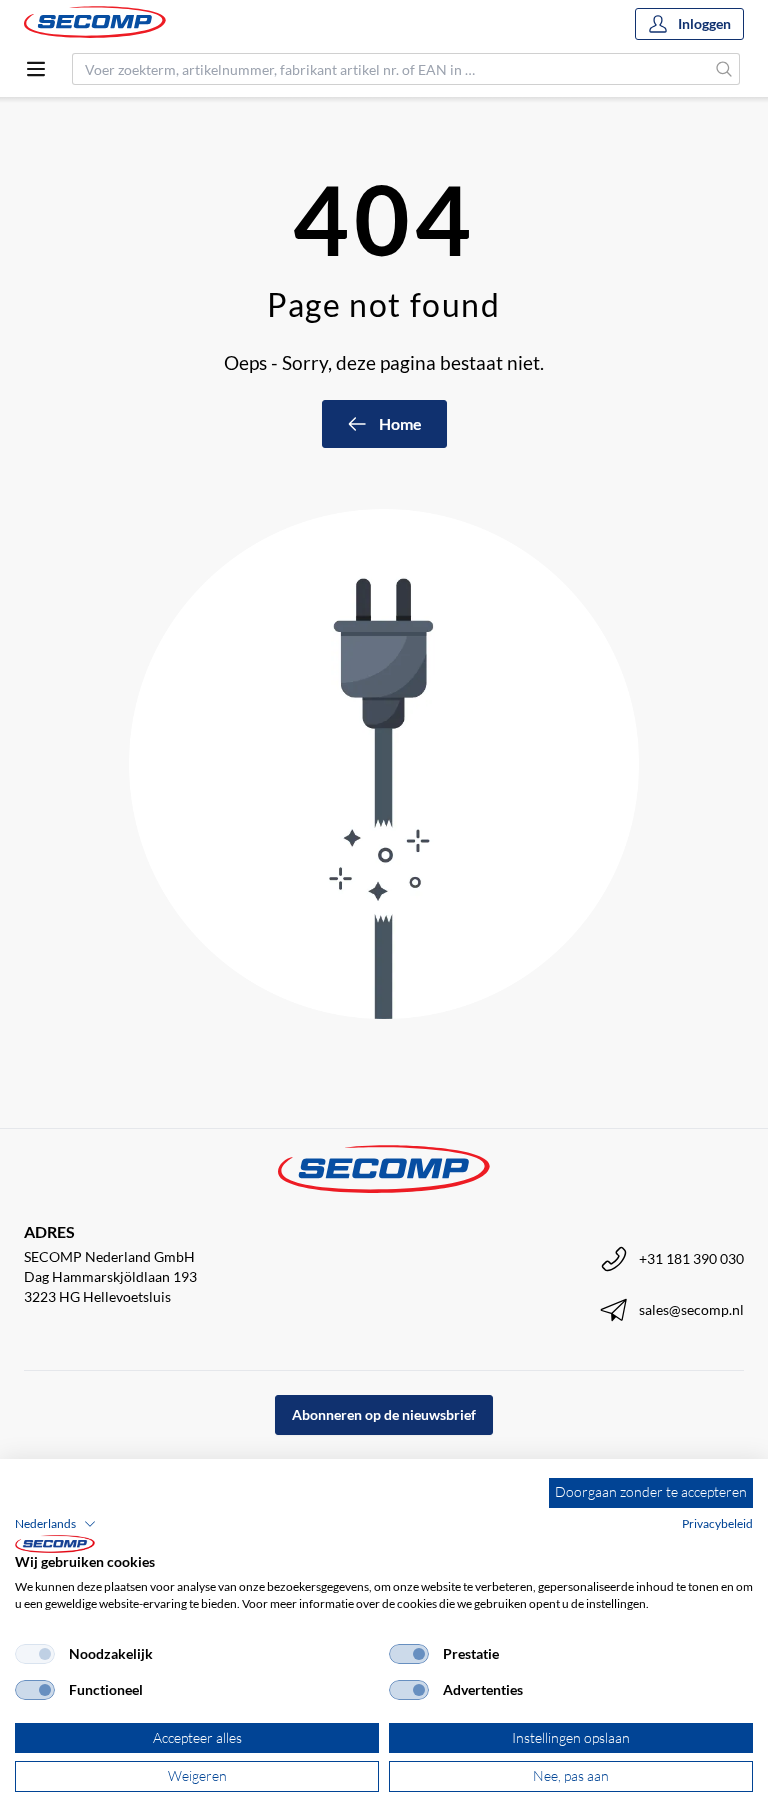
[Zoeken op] (724, 69)
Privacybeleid (717, 1523)
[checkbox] (35, 1654)
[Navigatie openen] (36, 69)
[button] (55, 1524)
